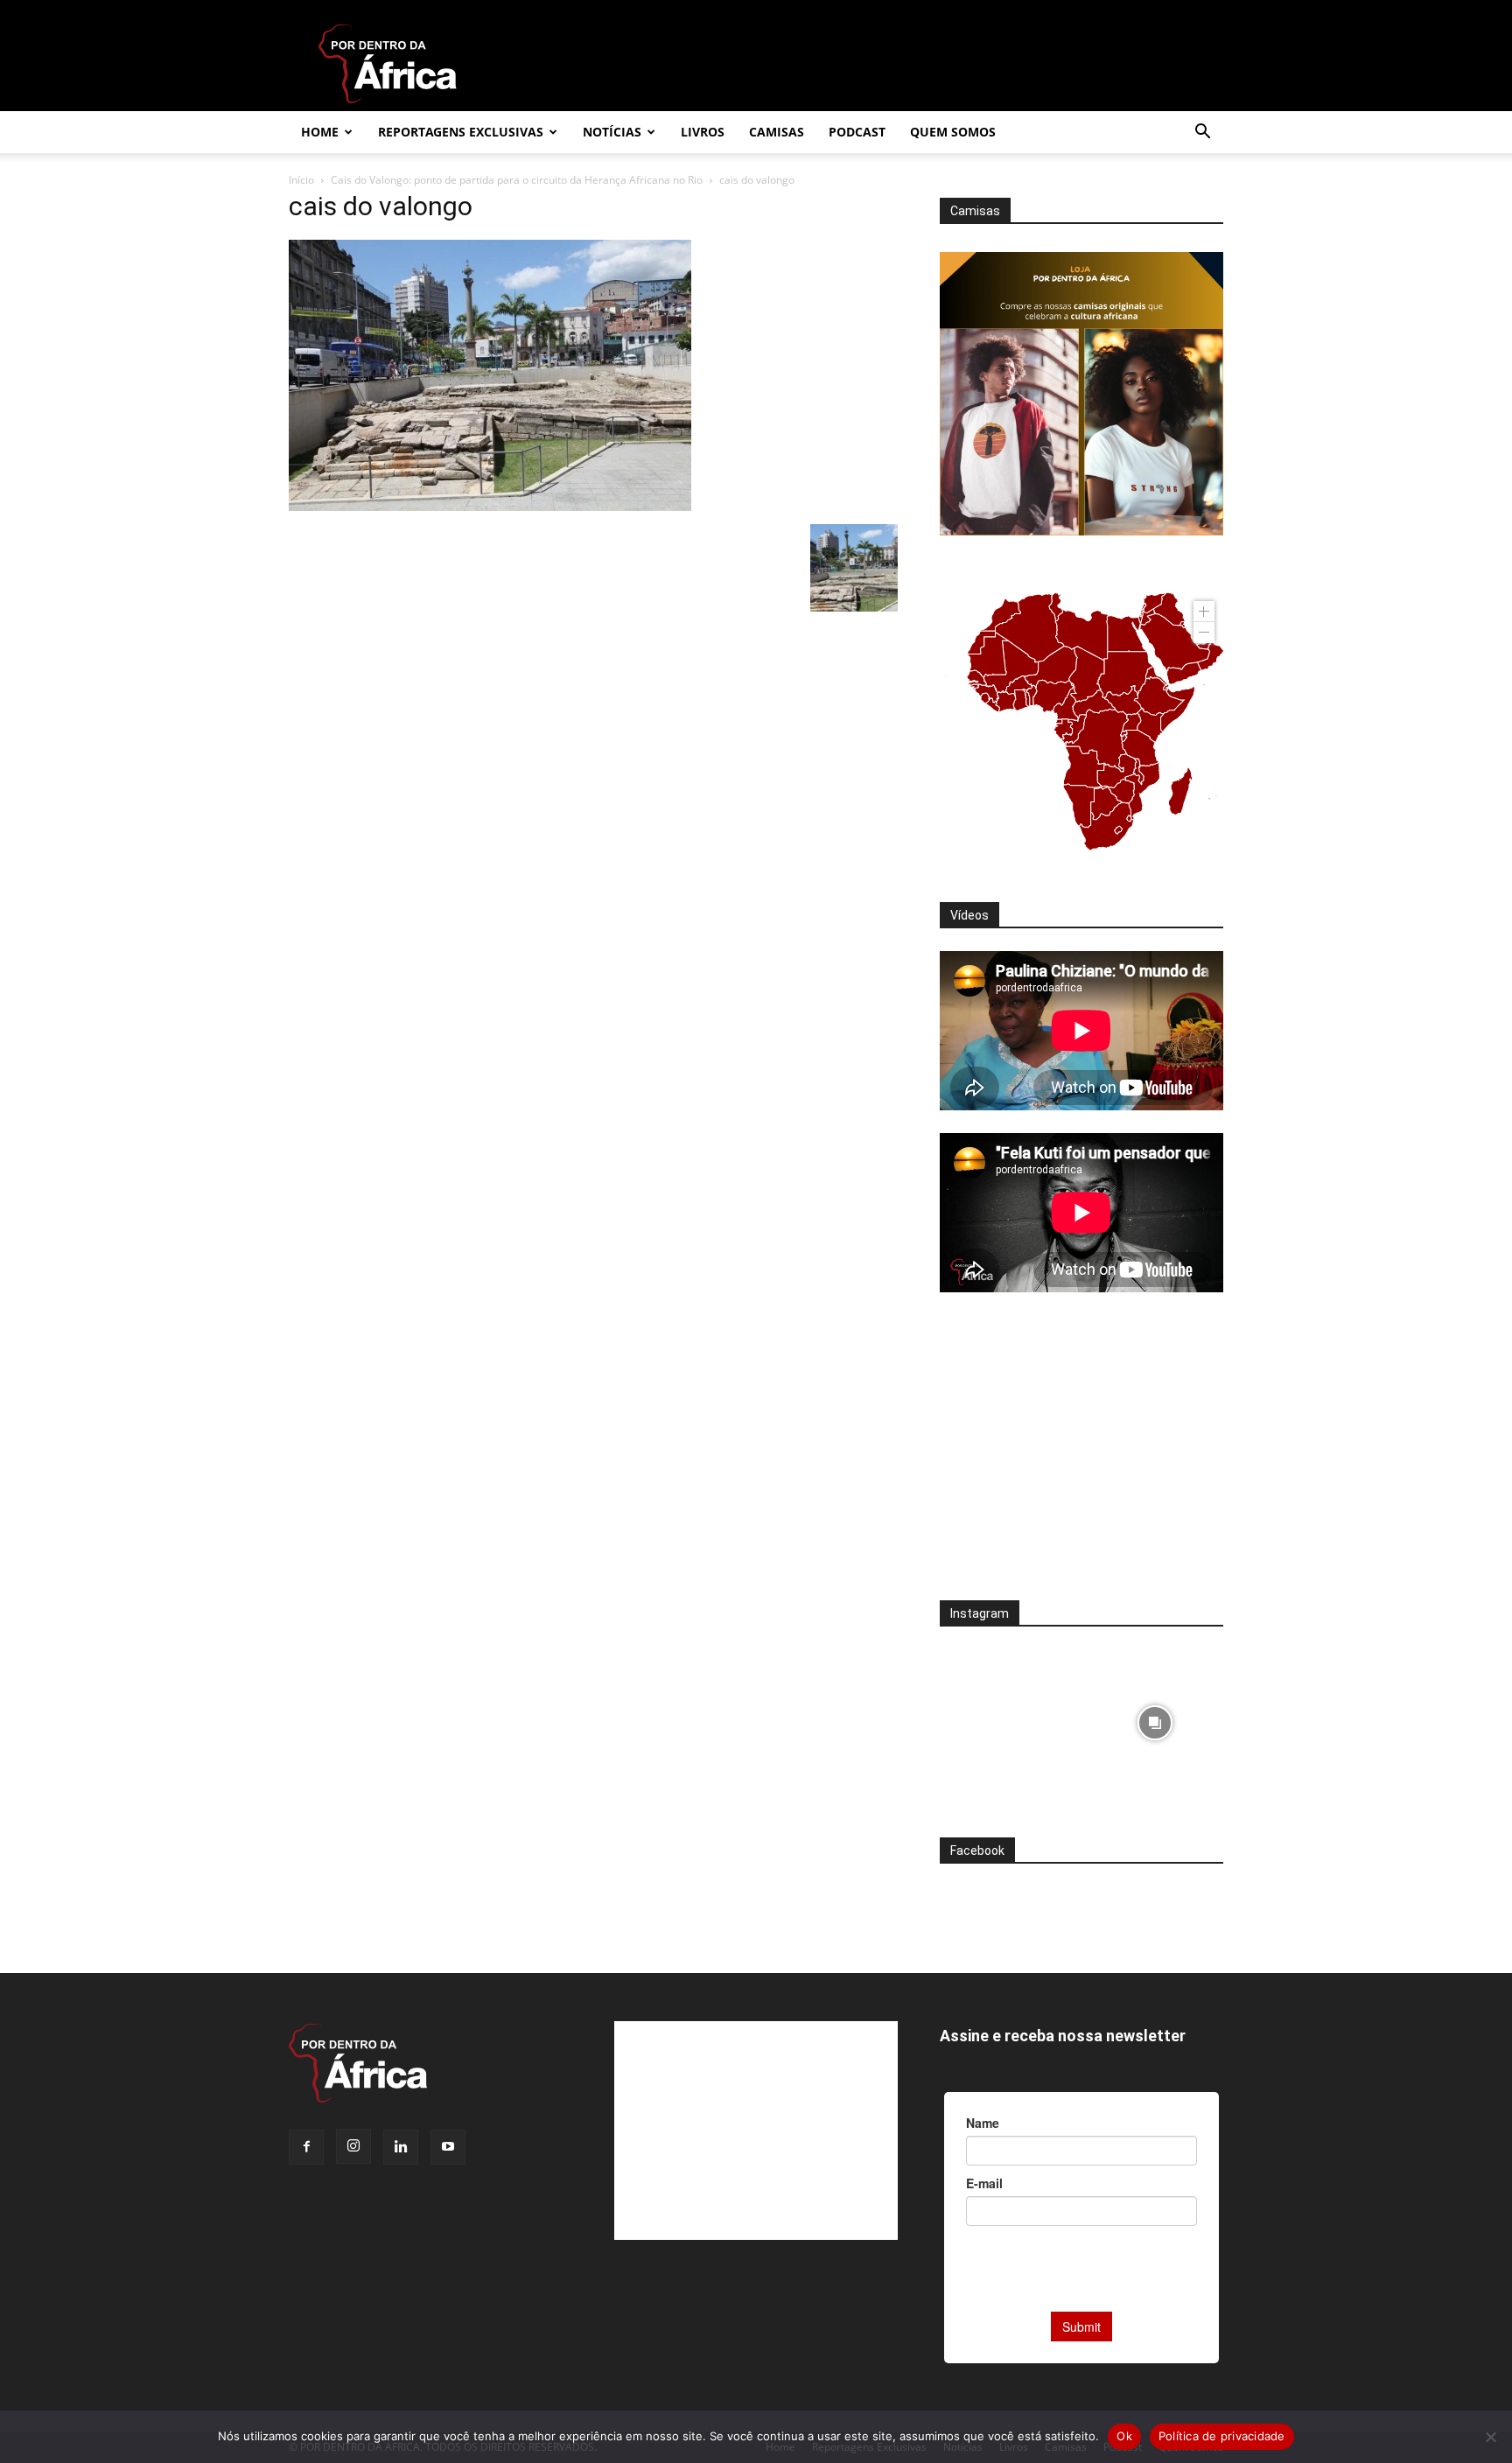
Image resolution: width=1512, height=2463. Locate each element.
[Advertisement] (1081, 1458)
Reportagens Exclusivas (461, 132)
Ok (1124, 2436)
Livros (703, 132)
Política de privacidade (1222, 2436)
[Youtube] (448, 2147)
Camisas (777, 132)
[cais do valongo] (490, 506)
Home (320, 132)
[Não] (1490, 2437)
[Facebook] (306, 2147)
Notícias (612, 132)
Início (301, 180)
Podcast (857, 132)
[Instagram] (353, 2146)
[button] (1202, 133)
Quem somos (953, 132)
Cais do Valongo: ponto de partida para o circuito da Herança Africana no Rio (517, 180)
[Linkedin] (401, 2147)
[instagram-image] (1008, 1718)
